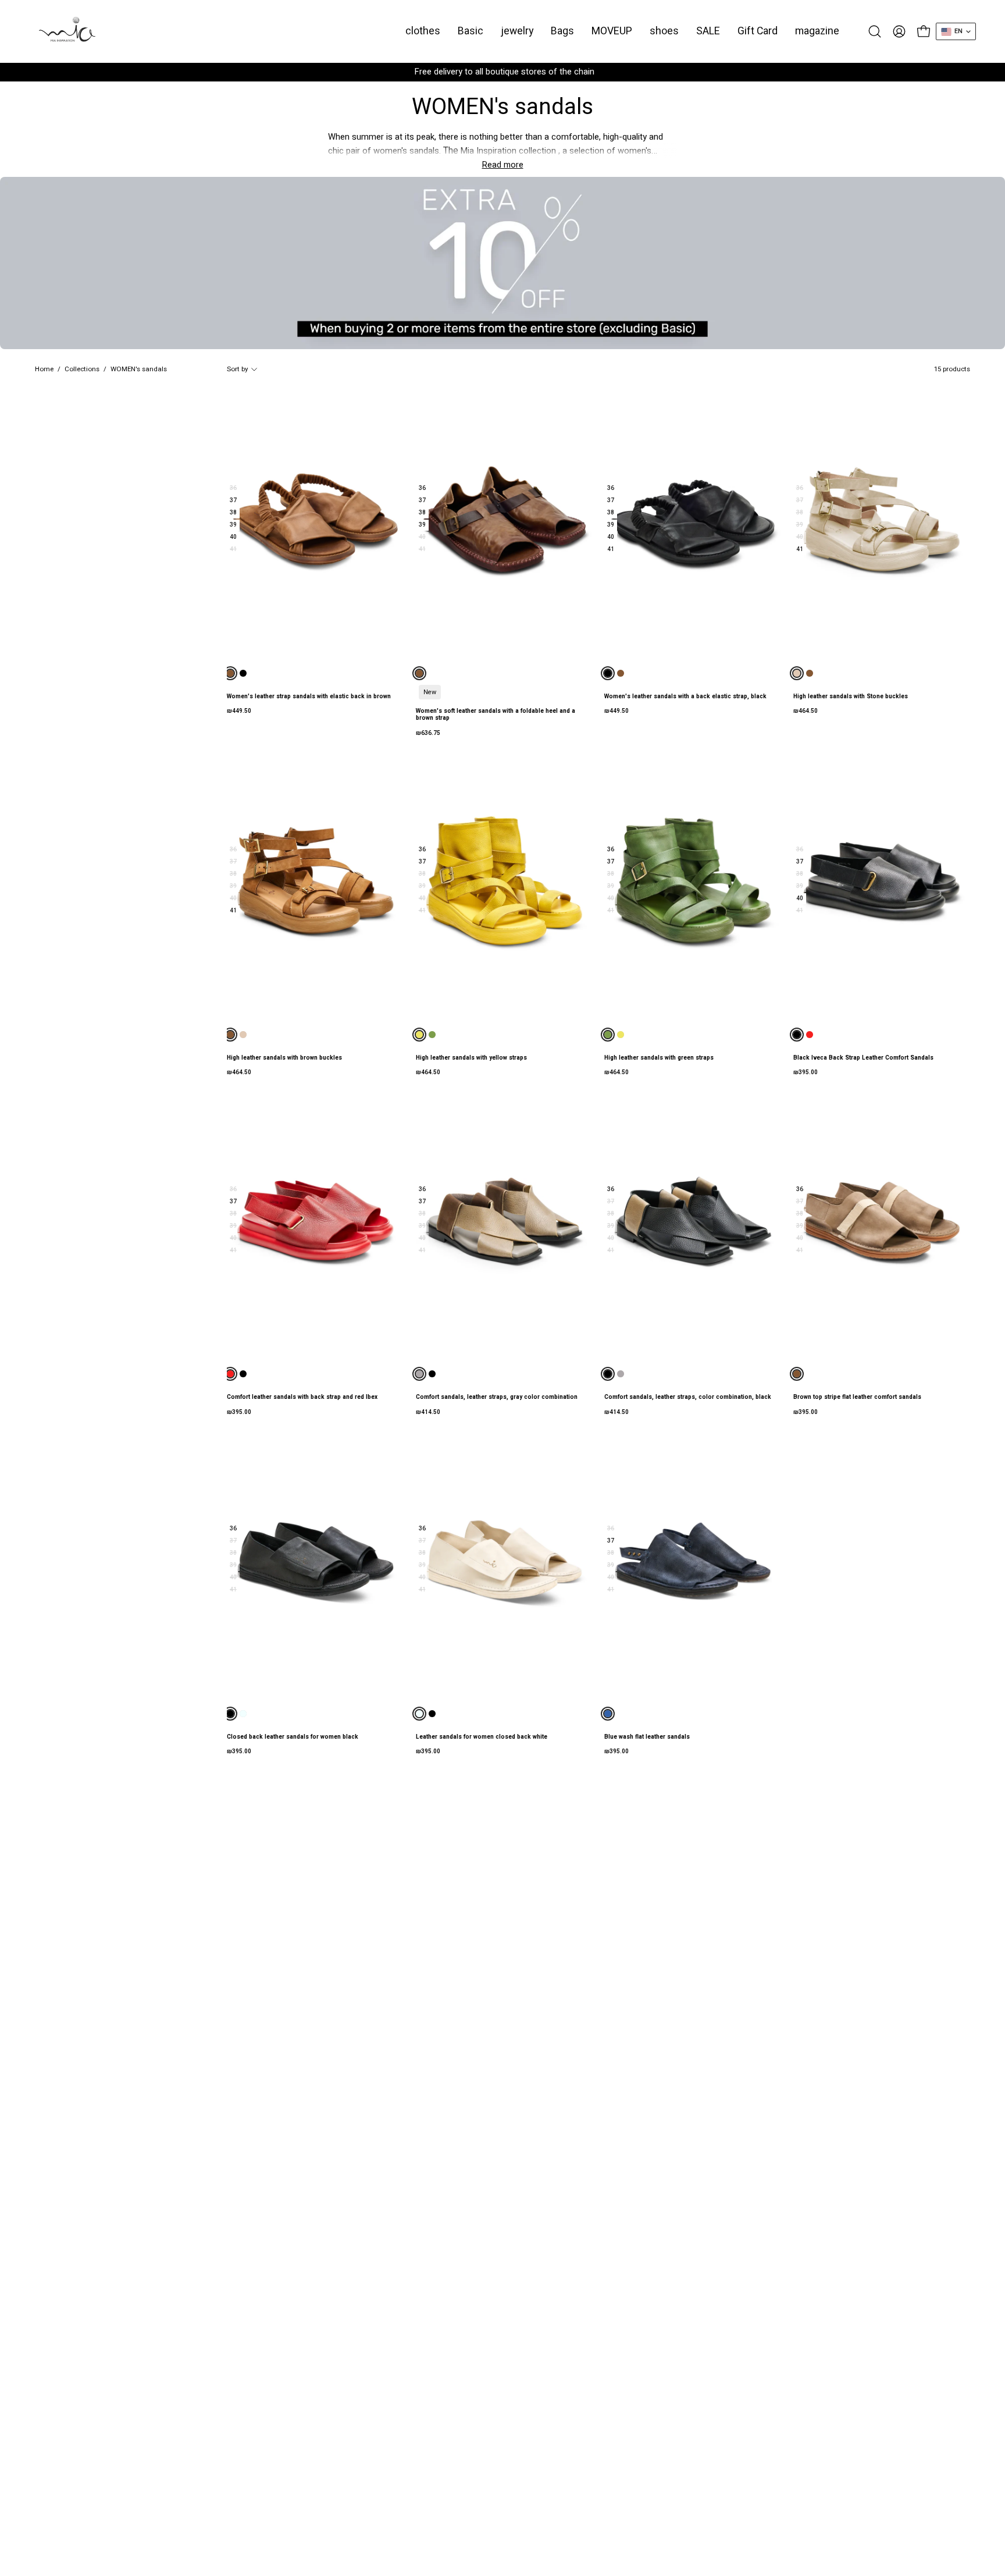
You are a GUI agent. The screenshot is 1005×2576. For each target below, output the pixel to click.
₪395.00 (806, 1072)
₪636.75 (428, 733)
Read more (503, 165)
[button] (471, 31)
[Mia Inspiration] (67, 31)
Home (44, 369)
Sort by (237, 369)
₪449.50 (239, 711)
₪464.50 (806, 711)
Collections (82, 369)
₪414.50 (428, 1412)
